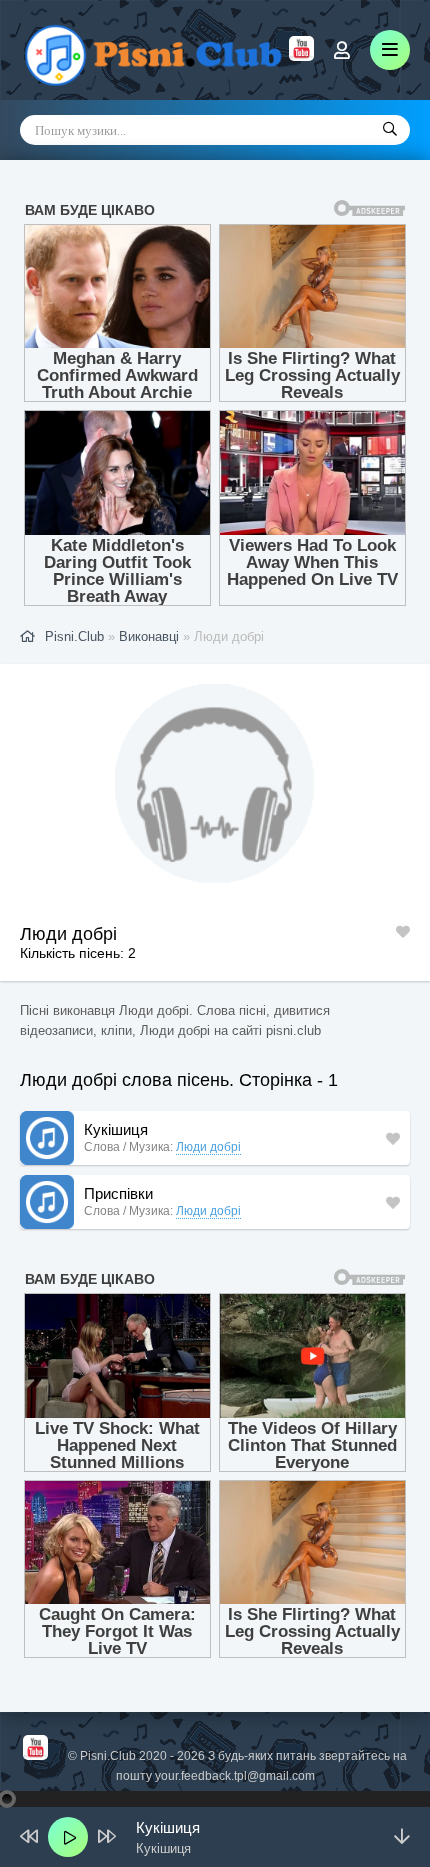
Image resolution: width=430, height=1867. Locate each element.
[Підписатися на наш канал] (301, 56)
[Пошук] (390, 130)
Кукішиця (116, 1129)
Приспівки (118, 1193)
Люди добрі (208, 1147)
